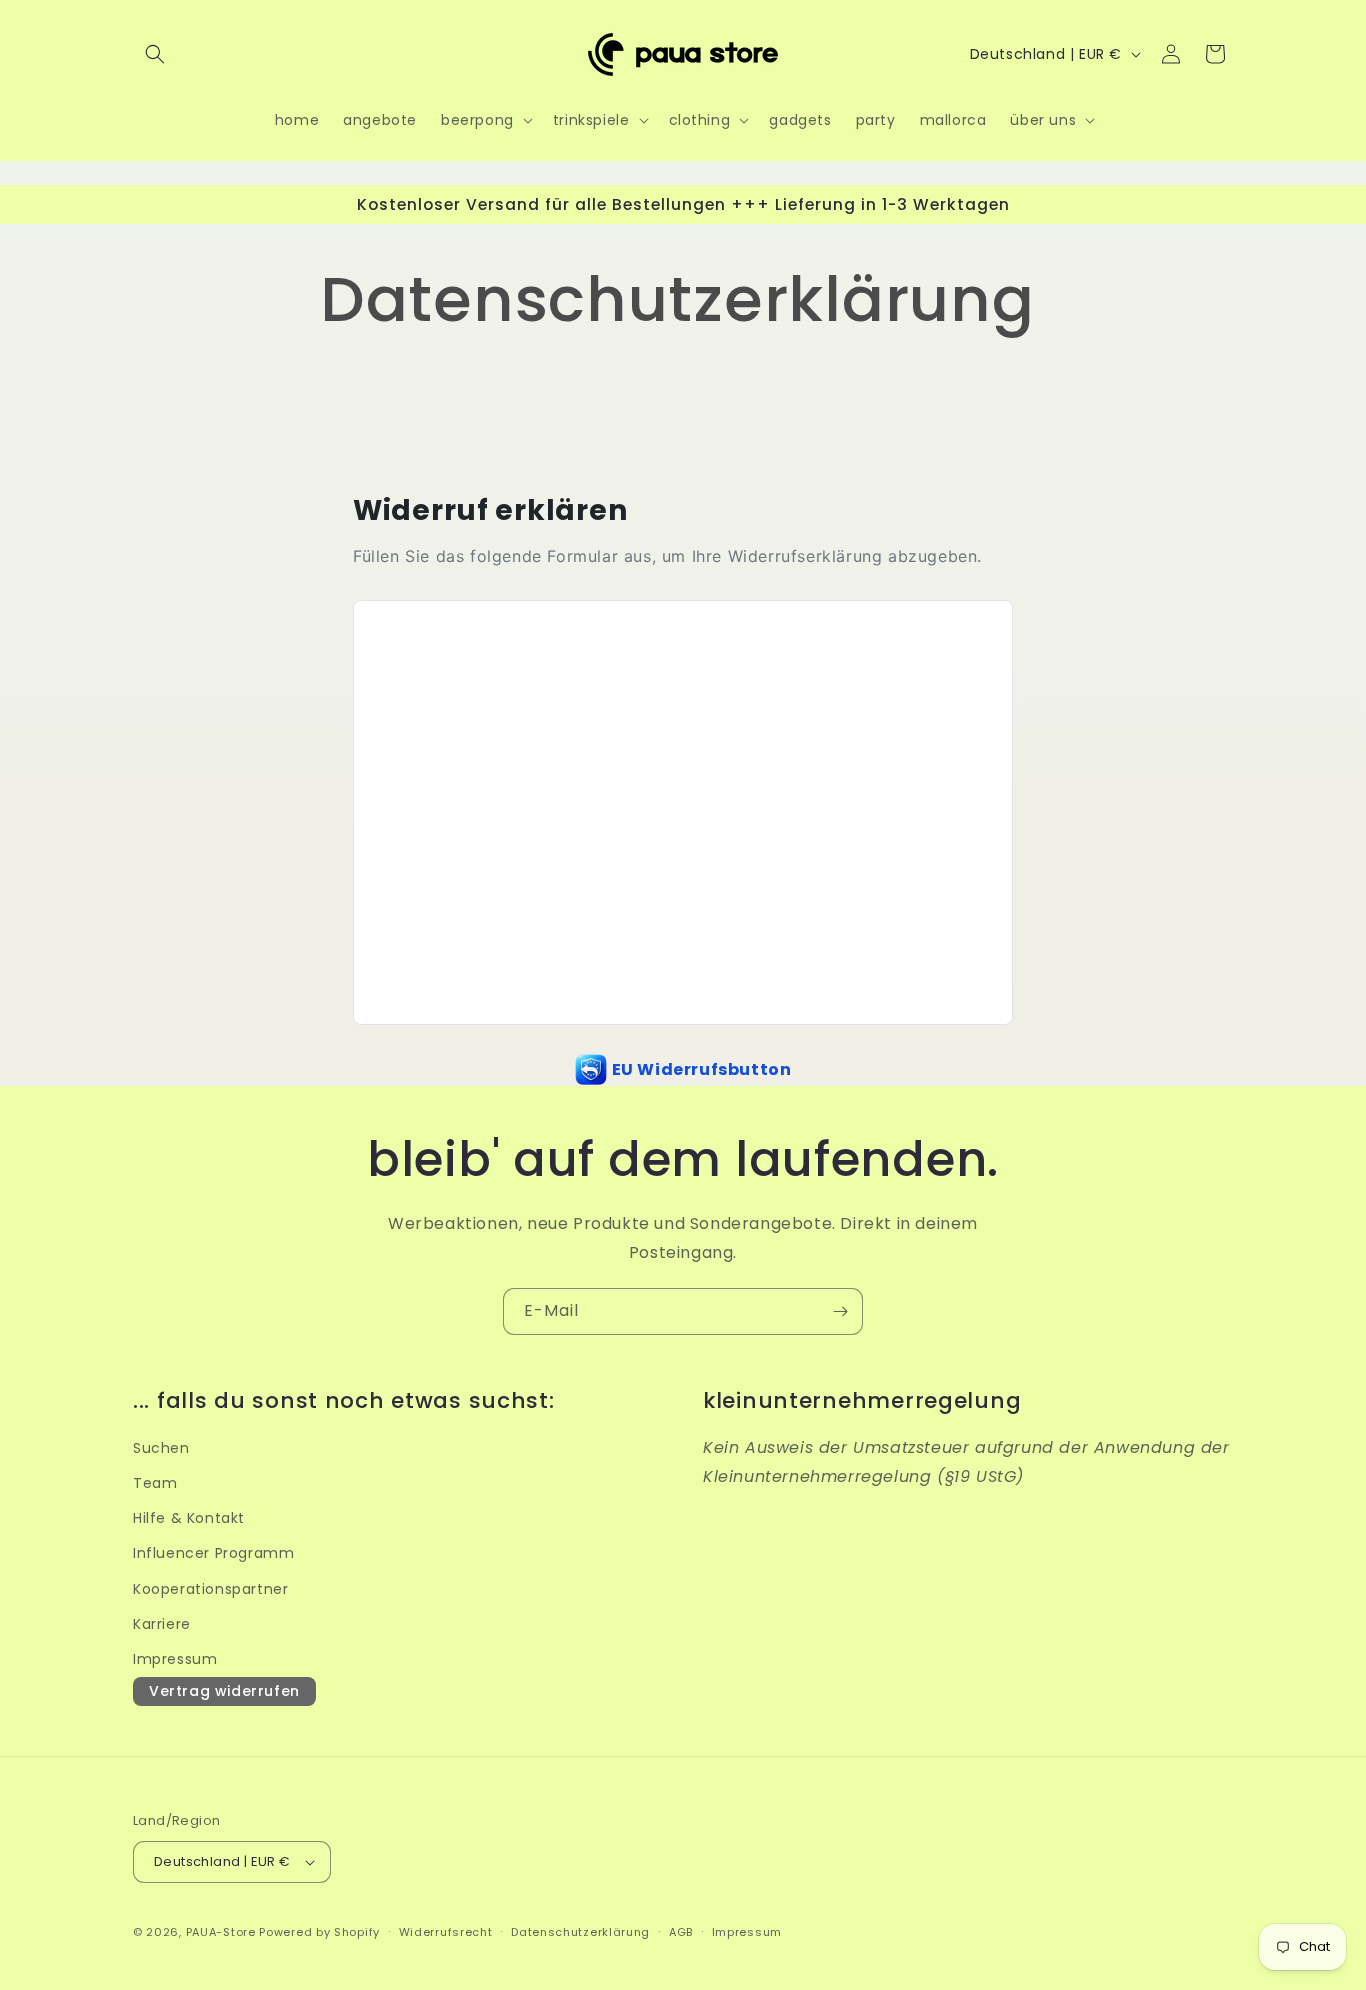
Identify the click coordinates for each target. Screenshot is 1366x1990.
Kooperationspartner (210, 1589)
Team (155, 1483)
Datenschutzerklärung (580, 1932)
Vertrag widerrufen (224, 1691)
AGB (681, 1932)
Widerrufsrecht (446, 1932)
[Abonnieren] (840, 1311)
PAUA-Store (221, 1932)
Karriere (162, 1624)
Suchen (161, 1448)
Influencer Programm (213, 1553)
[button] (155, 54)
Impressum (175, 1659)
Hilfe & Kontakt (189, 1518)
